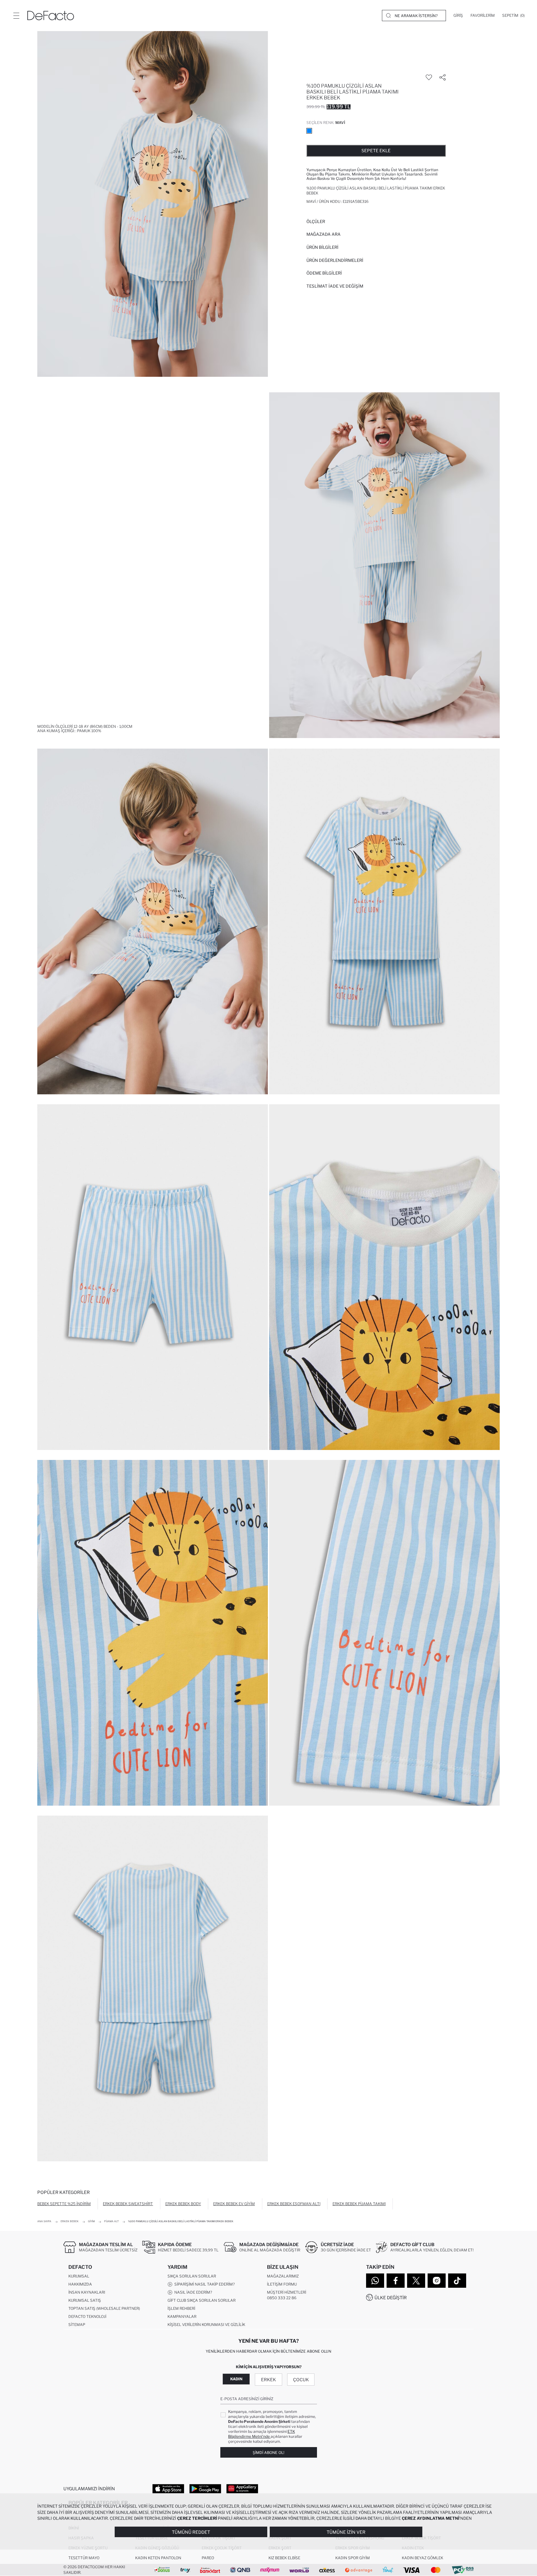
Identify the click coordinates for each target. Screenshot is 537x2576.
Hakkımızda (80, 2284)
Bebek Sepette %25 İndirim (64, 2204)
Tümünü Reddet (191, 2532)
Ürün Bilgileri (322, 247)
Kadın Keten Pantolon (158, 2558)
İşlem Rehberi (181, 2308)
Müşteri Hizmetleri (287, 2292)
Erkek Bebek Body (183, 2204)
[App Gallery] (242, 2488)
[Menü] (16, 16)
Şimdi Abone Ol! (268, 2453)
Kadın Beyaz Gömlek (422, 2558)
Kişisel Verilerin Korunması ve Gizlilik (206, 2325)
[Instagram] (437, 2281)
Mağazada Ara (324, 234)
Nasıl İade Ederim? (192, 2292)
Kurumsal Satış (85, 2300)
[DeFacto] (51, 16)
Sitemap (77, 2325)
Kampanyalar (182, 2316)
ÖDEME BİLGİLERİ (324, 273)
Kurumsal (79, 2276)
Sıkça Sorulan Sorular (192, 2276)
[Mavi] (309, 131)
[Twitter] (416, 2281)
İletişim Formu (282, 2284)
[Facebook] (396, 2281)
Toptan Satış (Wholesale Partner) (104, 2308)
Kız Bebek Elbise (284, 2558)
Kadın (236, 2379)
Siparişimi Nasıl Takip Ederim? (204, 2284)
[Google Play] (205, 2488)
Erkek (268, 2380)
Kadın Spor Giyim (353, 2558)
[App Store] (168, 2488)
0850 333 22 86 (282, 2298)
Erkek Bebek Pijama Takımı (359, 2204)
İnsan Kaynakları (87, 2292)
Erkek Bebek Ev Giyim (234, 2204)
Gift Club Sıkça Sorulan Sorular (202, 2300)
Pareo (208, 2558)
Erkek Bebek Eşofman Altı (294, 2204)
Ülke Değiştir (391, 2298)
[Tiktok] (457, 2281)
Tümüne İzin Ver (346, 2532)
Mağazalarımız (283, 2276)
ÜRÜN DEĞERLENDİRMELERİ (335, 260)
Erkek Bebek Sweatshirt (128, 2204)
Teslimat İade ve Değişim (335, 286)
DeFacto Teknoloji (87, 2316)
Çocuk (301, 2380)
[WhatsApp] (375, 2281)
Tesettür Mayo (84, 2558)
